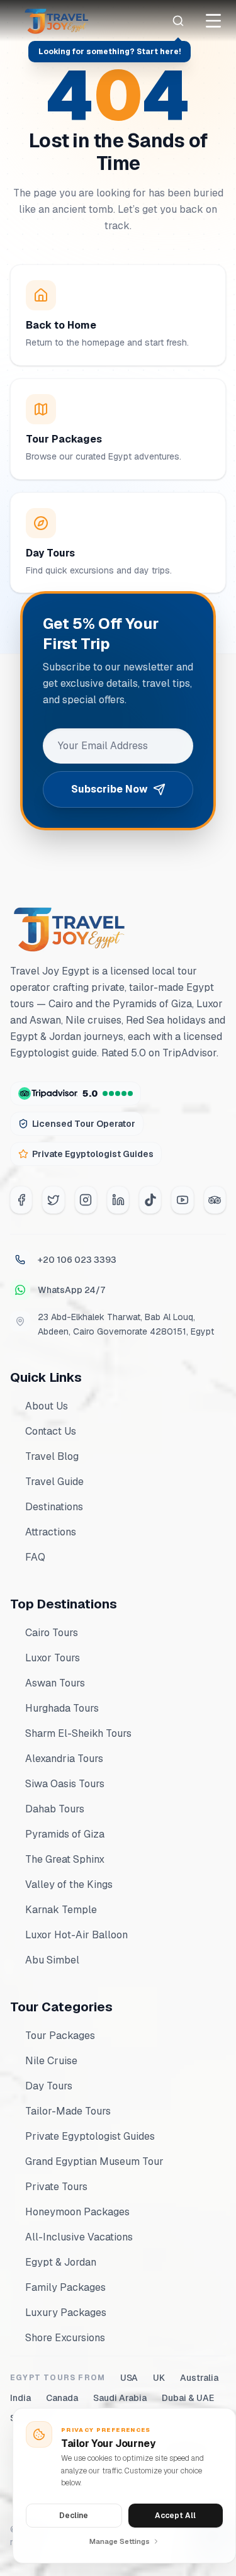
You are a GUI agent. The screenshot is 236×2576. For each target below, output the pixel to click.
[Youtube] (182, 1200)
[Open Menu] (213, 21)
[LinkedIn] (118, 1200)
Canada (62, 2398)
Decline (74, 2516)
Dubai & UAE (188, 2398)
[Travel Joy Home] (57, 21)
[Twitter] (53, 1200)
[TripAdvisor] (215, 1200)
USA (129, 2378)
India (20, 2398)
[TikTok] (150, 1200)
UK (159, 2378)
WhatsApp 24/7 (71, 1290)
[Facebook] (21, 1200)
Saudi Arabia (120, 2398)
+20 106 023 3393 (77, 1260)
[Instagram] (86, 1200)
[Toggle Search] (178, 21)
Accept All (175, 2516)
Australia (199, 2378)
